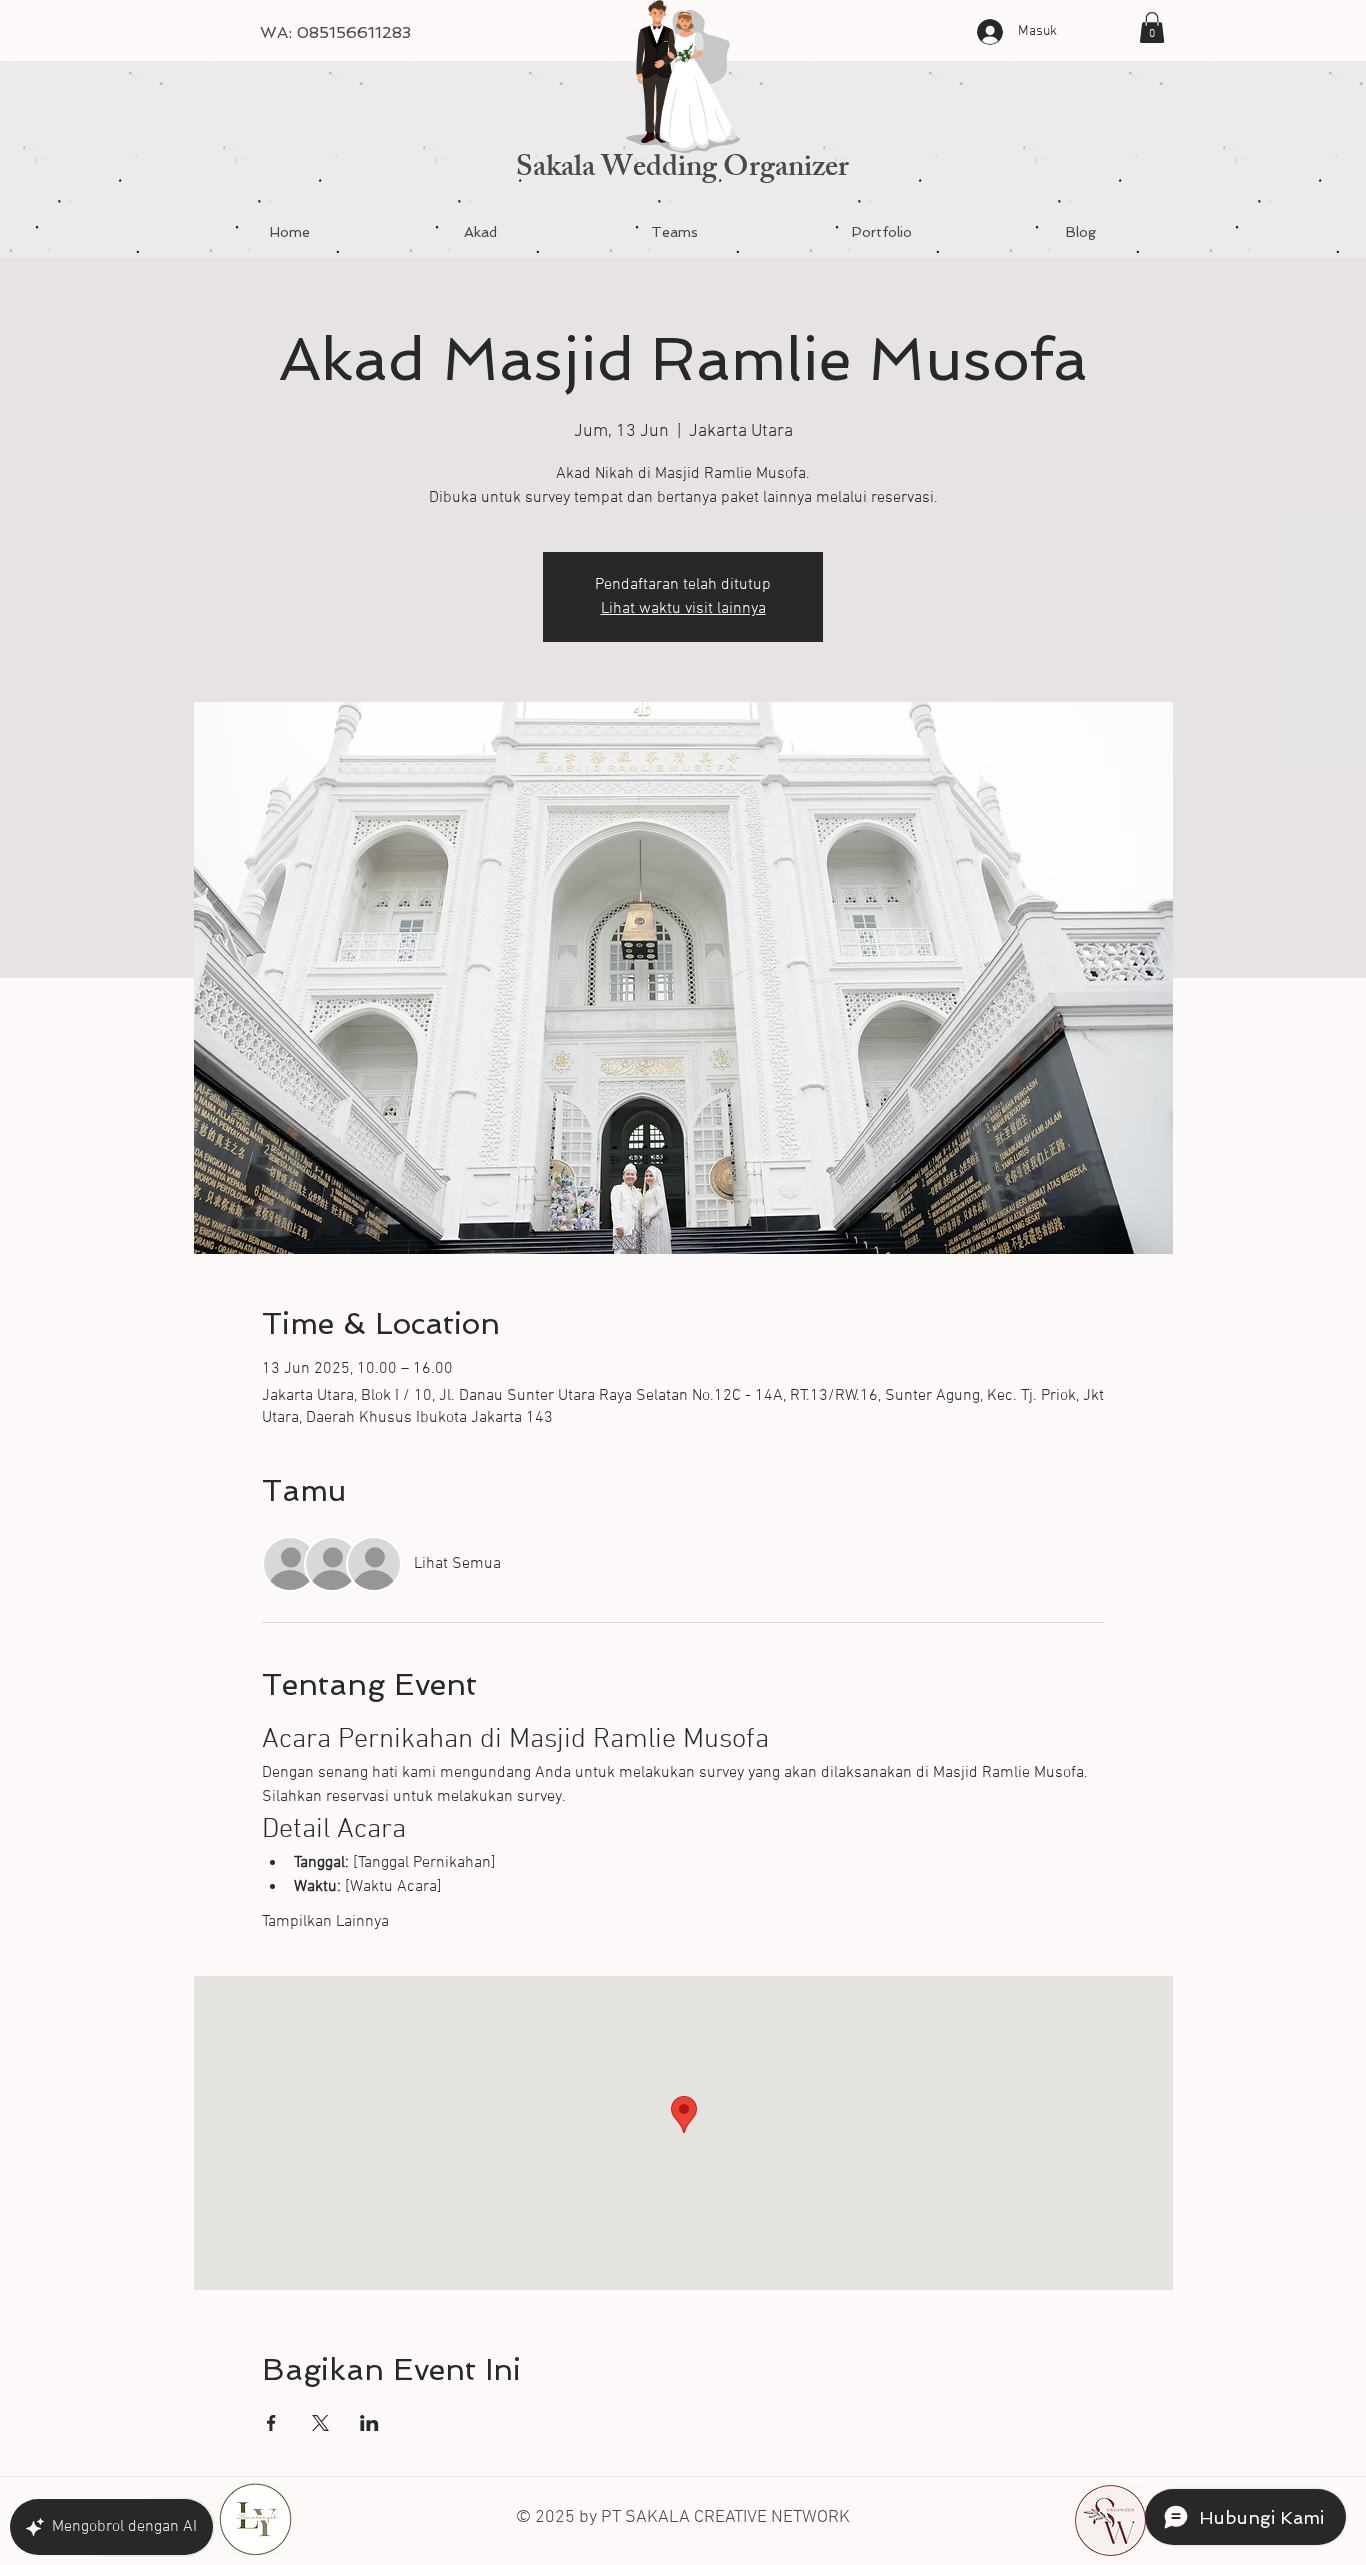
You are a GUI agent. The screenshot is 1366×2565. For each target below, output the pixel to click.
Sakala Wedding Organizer (682, 170)
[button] (1152, 27)
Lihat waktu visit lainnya (683, 609)
